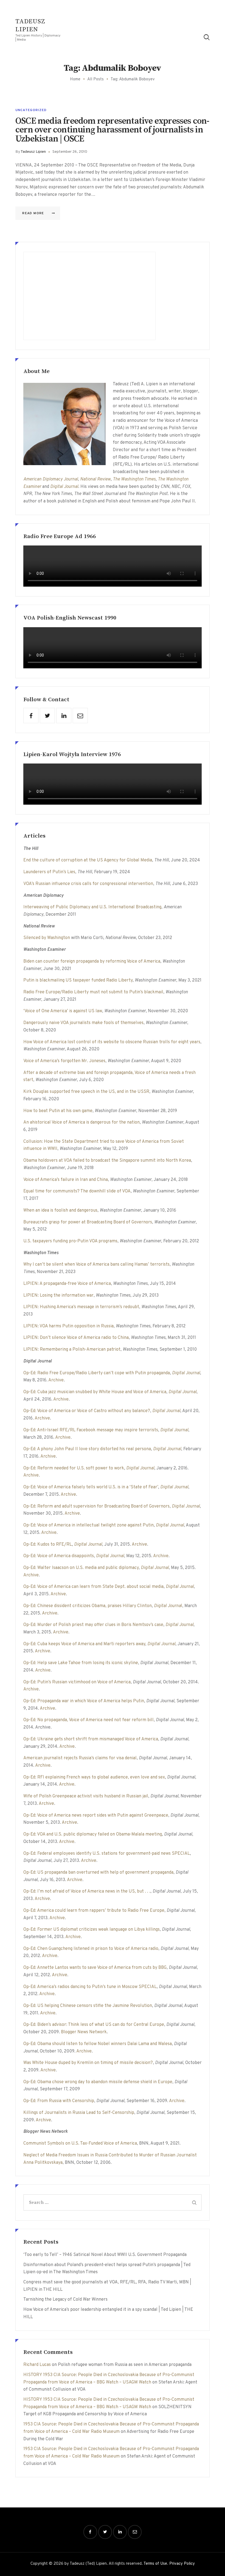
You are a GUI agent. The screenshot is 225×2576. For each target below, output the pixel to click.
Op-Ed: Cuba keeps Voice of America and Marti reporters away (84, 1644)
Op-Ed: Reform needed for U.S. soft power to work (74, 1468)
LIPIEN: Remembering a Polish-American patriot (72, 1350)
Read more (33, 213)
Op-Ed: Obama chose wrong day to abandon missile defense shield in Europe (98, 2082)
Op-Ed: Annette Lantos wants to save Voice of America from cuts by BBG (95, 1968)
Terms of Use (155, 2564)
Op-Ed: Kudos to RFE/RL (48, 1545)
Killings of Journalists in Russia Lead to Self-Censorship (79, 2113)
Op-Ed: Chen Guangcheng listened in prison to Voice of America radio (91, 1949)
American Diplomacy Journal (51, 479)
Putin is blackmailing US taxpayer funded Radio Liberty (78, 980)
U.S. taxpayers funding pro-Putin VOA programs (70, 1241)
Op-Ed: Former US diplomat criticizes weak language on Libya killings (92, 1930)
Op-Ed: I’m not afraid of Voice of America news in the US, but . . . (87, 1891)
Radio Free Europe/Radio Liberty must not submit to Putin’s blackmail (93, 992)
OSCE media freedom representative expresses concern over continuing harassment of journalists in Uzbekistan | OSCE (112, 130)
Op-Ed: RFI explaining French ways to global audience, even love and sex (94, 1777)
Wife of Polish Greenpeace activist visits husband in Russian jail (86, 1796)
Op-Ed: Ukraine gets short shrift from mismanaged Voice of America (91, 1739)
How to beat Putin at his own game (58, 1111)
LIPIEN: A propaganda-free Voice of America (67, 1284)
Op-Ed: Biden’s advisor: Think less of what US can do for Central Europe (94, 2025)
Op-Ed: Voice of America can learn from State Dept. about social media (93, 1587)
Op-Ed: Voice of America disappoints (59, 1556)
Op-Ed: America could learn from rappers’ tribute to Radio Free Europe (94, 1911)
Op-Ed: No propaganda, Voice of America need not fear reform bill (88, 1720)
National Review (95, 479)
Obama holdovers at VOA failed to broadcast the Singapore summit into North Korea (107, 1161)
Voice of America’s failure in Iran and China (66, 1180)
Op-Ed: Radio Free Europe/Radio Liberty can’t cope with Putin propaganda (97, 1373)
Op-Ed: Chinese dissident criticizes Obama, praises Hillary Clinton (88, 1606)
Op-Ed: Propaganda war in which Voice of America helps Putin (84, 1701)
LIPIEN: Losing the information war (58, 1296)
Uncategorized (31, 110)
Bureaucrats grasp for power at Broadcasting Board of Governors (88, 1222)
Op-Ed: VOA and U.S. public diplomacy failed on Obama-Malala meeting (93, 1834)
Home (75, 79)
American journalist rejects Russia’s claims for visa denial (80, 1758)
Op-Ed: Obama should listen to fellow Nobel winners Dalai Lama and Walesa (98, 2044)
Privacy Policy (182, 2564)
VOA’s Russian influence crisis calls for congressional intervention (88, 884)
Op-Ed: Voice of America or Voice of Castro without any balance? (87, 1411)
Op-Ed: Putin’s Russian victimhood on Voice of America (77, 1682)
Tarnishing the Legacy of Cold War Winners (65, 2300)
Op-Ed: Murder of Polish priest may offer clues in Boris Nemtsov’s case (93, 1625)
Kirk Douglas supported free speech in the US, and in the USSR (86, 1092)
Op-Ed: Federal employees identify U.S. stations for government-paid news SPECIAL (107, 1854)
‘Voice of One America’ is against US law (63, 1011)
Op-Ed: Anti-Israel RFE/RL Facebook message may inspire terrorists (91, 1430)
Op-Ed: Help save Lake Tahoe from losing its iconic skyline (81, 1663)
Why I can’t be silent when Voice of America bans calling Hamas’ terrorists (96, 1265)
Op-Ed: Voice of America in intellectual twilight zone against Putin (88, 1525)
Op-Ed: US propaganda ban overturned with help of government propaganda (98, 1873)
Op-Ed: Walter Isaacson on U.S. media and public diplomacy (81, 1568)
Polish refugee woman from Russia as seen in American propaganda (125, 2365)
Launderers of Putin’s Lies (49, 872)
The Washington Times (134, 479)
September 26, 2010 (70, 152)
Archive (56, 1380)
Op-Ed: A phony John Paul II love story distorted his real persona (87, 1449)
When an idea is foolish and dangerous (60, 1211)
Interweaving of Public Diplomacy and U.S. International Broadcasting (92, 907)
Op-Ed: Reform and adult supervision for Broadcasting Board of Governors (96, 1506)
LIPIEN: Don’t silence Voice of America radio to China (76, 1338)
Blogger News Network (84, 2032)
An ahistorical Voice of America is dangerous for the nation (81, 1122)
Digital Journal (64, 487)
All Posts (95, 79)
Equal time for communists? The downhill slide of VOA (77, 1191)
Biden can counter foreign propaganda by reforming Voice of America (92, 962)
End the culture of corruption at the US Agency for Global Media (88, 860)
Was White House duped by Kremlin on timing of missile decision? (88, 2063)
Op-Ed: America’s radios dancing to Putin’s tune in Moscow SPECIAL (90, 1987)
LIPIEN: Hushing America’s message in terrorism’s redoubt (81, 1307)
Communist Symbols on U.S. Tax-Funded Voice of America (80, 2144)
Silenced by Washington (47, 938)
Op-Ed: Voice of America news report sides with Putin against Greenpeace (96, 1816)
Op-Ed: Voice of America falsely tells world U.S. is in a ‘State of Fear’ (91, 1487)
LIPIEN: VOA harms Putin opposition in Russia (68, 1326)
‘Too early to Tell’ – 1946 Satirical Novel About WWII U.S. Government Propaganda (105, 2255)
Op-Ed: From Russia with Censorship (59, 2101)
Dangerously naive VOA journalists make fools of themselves (83, 1023)
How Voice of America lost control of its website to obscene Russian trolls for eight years (112, 1042)
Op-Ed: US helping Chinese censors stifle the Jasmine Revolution (88, 2006)
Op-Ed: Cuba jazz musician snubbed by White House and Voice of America (95, 1392)
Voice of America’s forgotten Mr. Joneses (64, 1061)
